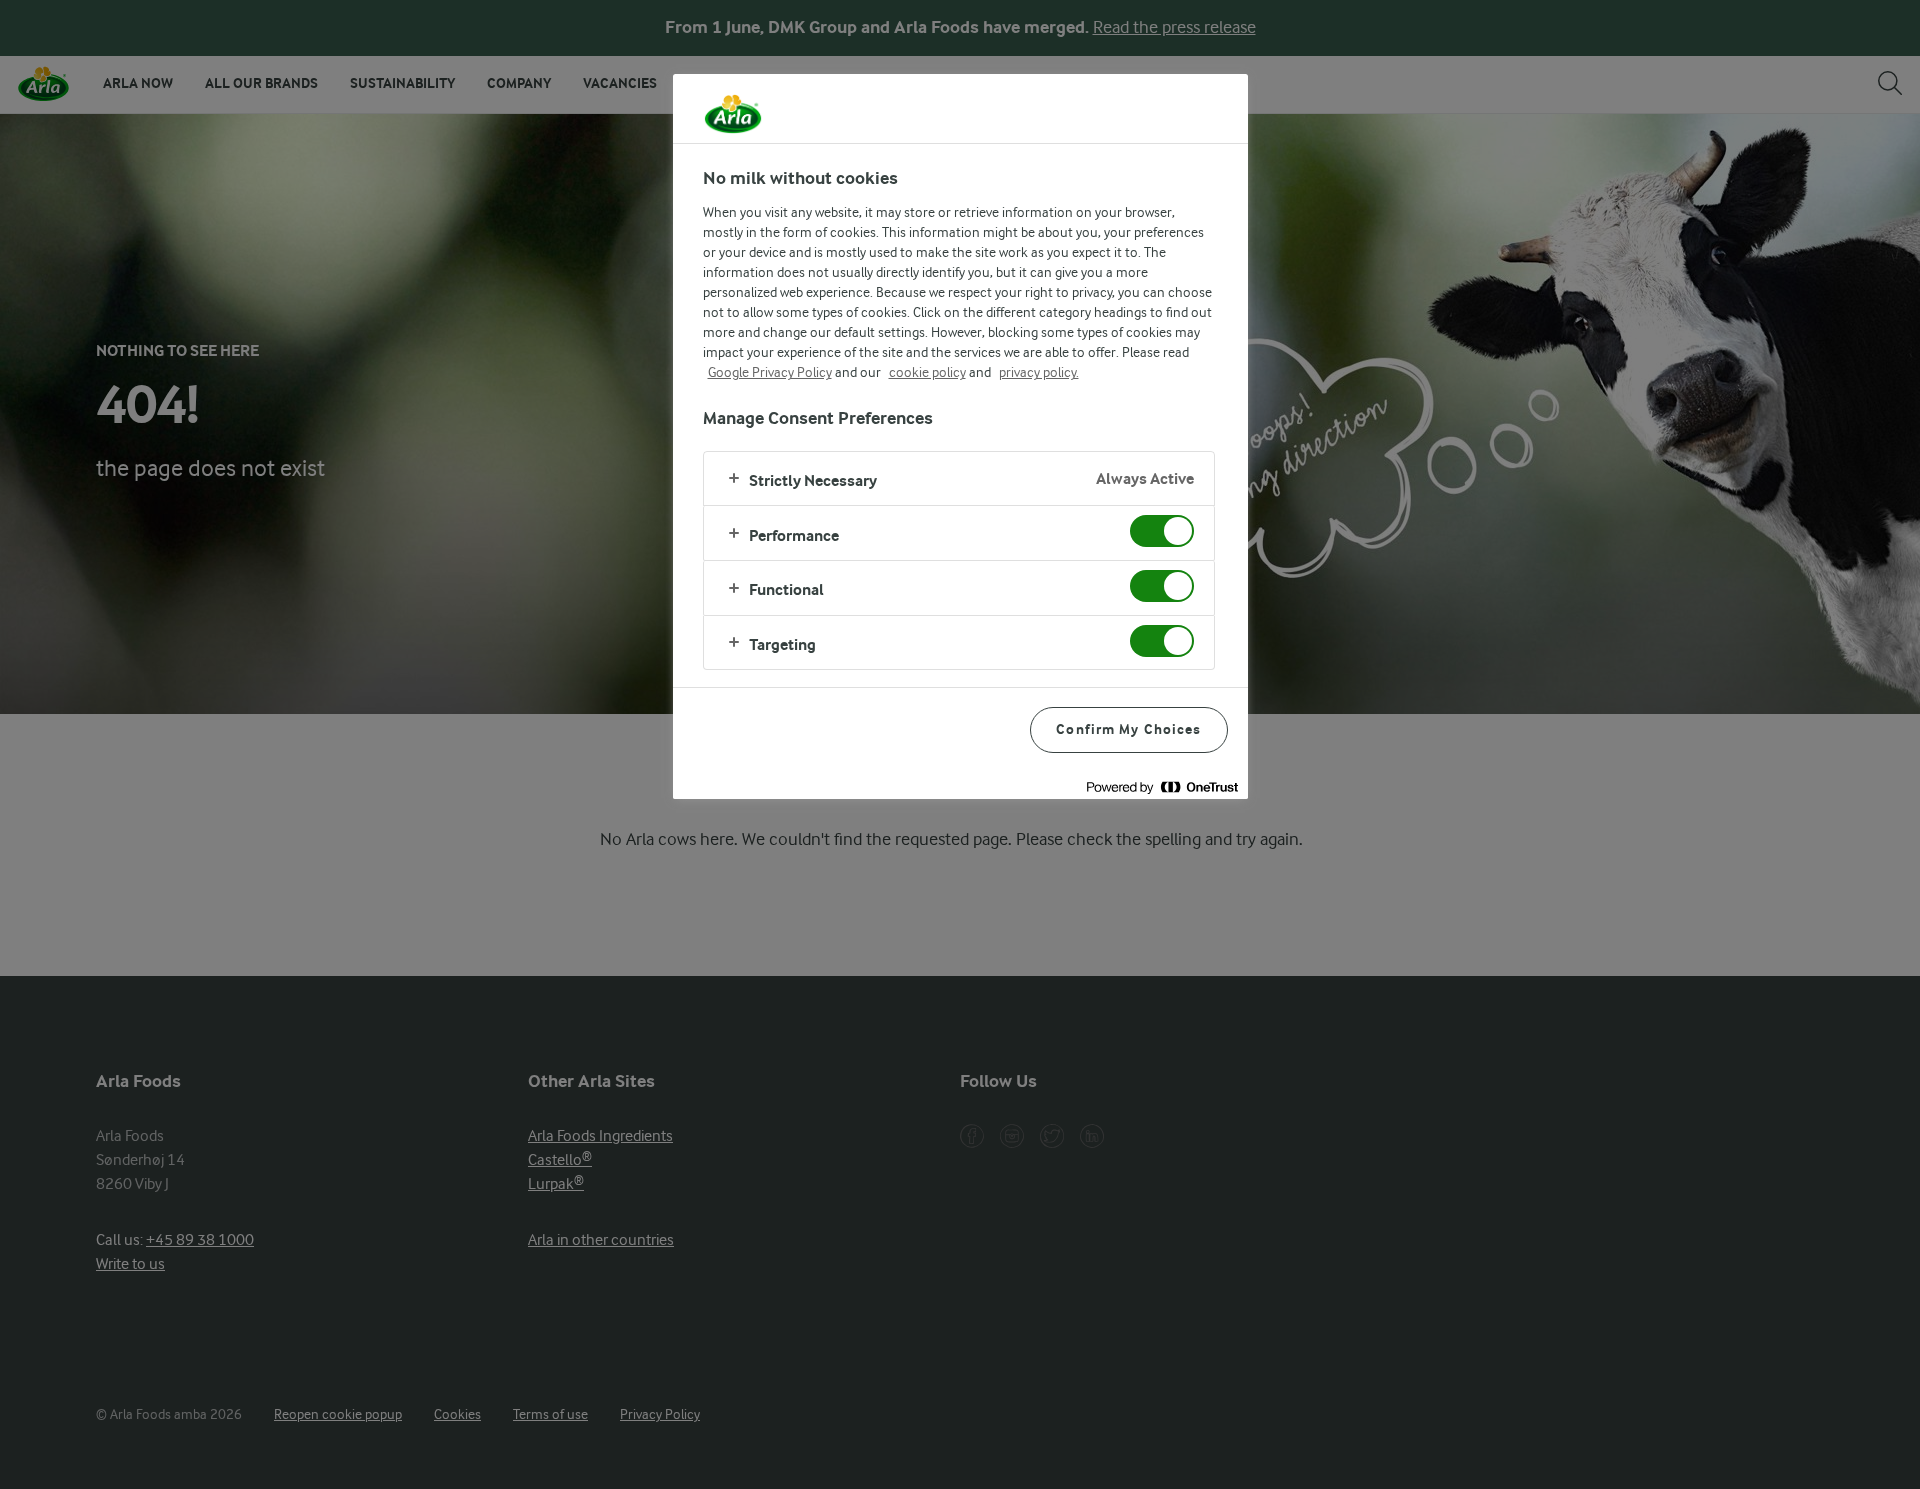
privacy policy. (1039, 372)
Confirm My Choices (1128, 729)
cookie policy (927, 372)
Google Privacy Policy (770, 372)
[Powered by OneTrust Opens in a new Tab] (1162, 786)
